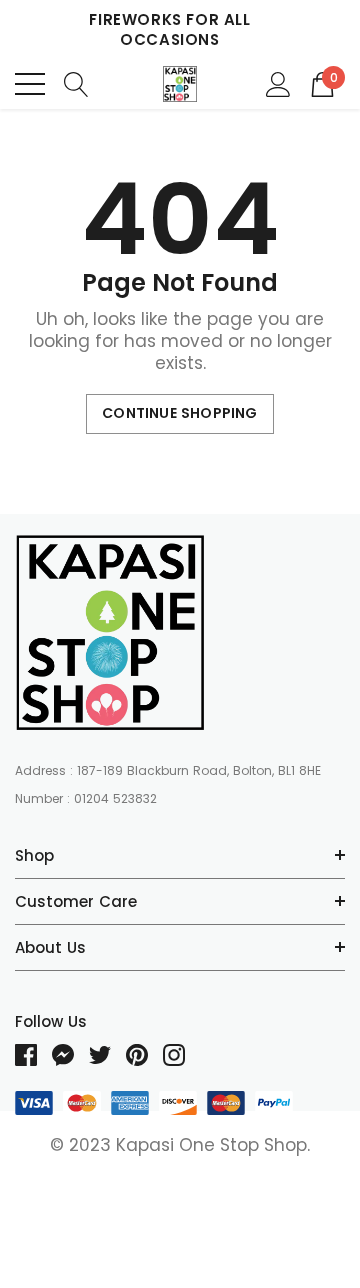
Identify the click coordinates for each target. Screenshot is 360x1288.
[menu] (30, 84)
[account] (278, 83)
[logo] (180, 84)
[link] (110, 632)
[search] (76, 83)
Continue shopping (179, 413)
